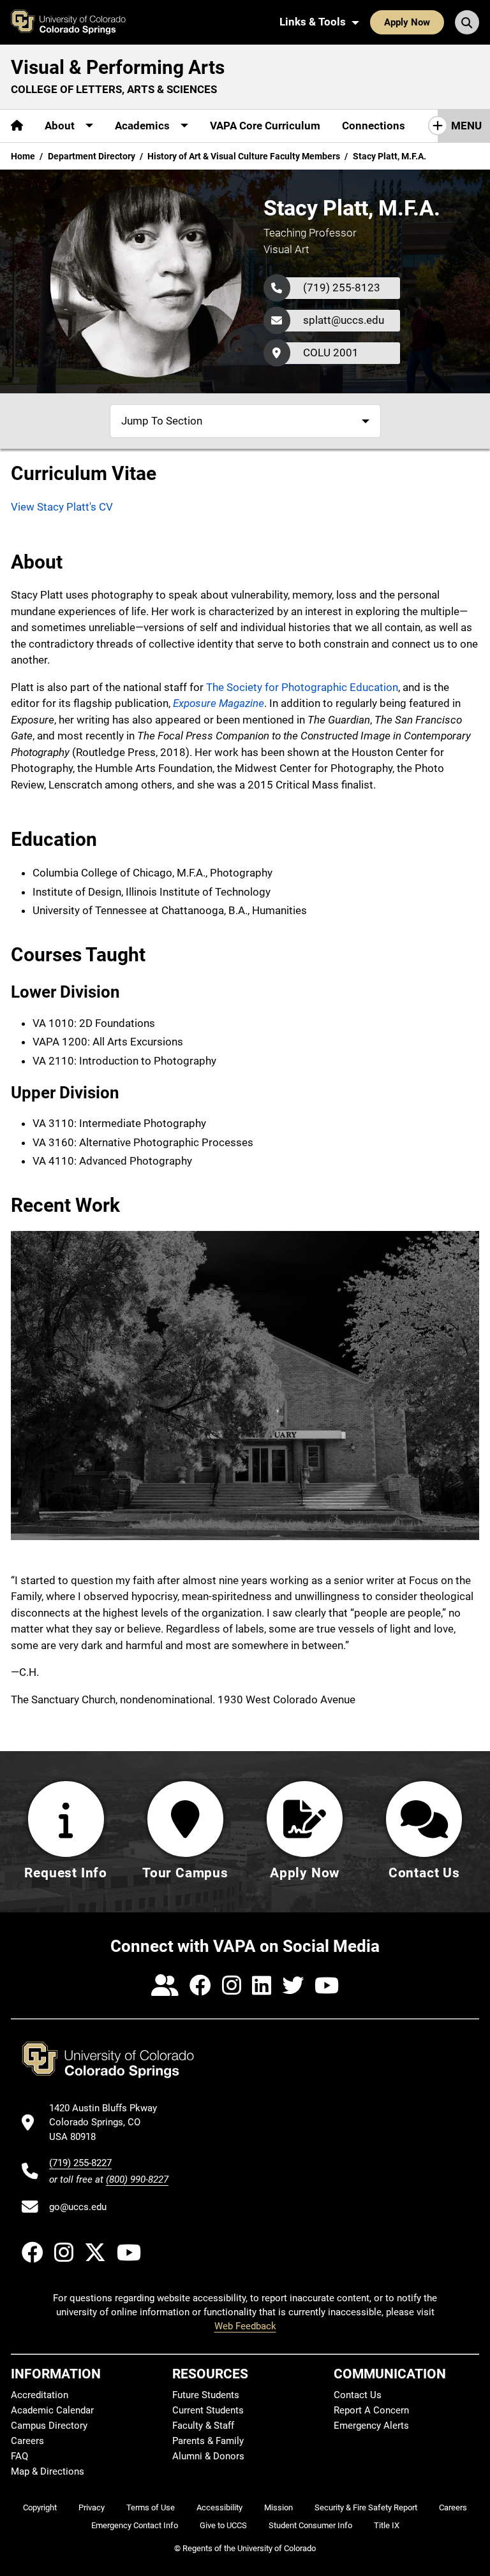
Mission (278, 2507)
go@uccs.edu (78, 2207)
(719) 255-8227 (80, 2163)
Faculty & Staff (203, 2426)
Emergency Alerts (371, 2426)
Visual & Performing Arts (118, 67)
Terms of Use (151, 2507)
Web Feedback (245, 2326)
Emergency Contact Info (135, 2525)
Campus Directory (49, 2426)
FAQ (19, 2456)
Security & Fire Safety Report (366, 2507)
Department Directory (92, 156)
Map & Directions (48, 2471)
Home (23, 156)
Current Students (208, 2410)
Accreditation (40, 2395)
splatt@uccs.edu (344, 320)
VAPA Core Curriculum (265, 126)
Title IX (387, 2525)
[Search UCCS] (467, 22)
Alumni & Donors (208, 2456)
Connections (374, 126)
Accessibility (219, 2507)
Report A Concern (371, 2410)
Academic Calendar (52, 2410)
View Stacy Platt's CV (62, 507)
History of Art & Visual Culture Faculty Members (244, 156)
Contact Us (358, 2395)
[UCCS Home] (75, 22)
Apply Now (407, 22)
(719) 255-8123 (342, 287)
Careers (27, 2441)
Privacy (92, 2507)
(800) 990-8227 (137, 2179)
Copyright (40, 2507)
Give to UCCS (223, 2525)
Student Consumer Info (310, 2525)
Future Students (206, 2395)
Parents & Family (208, 2441)
